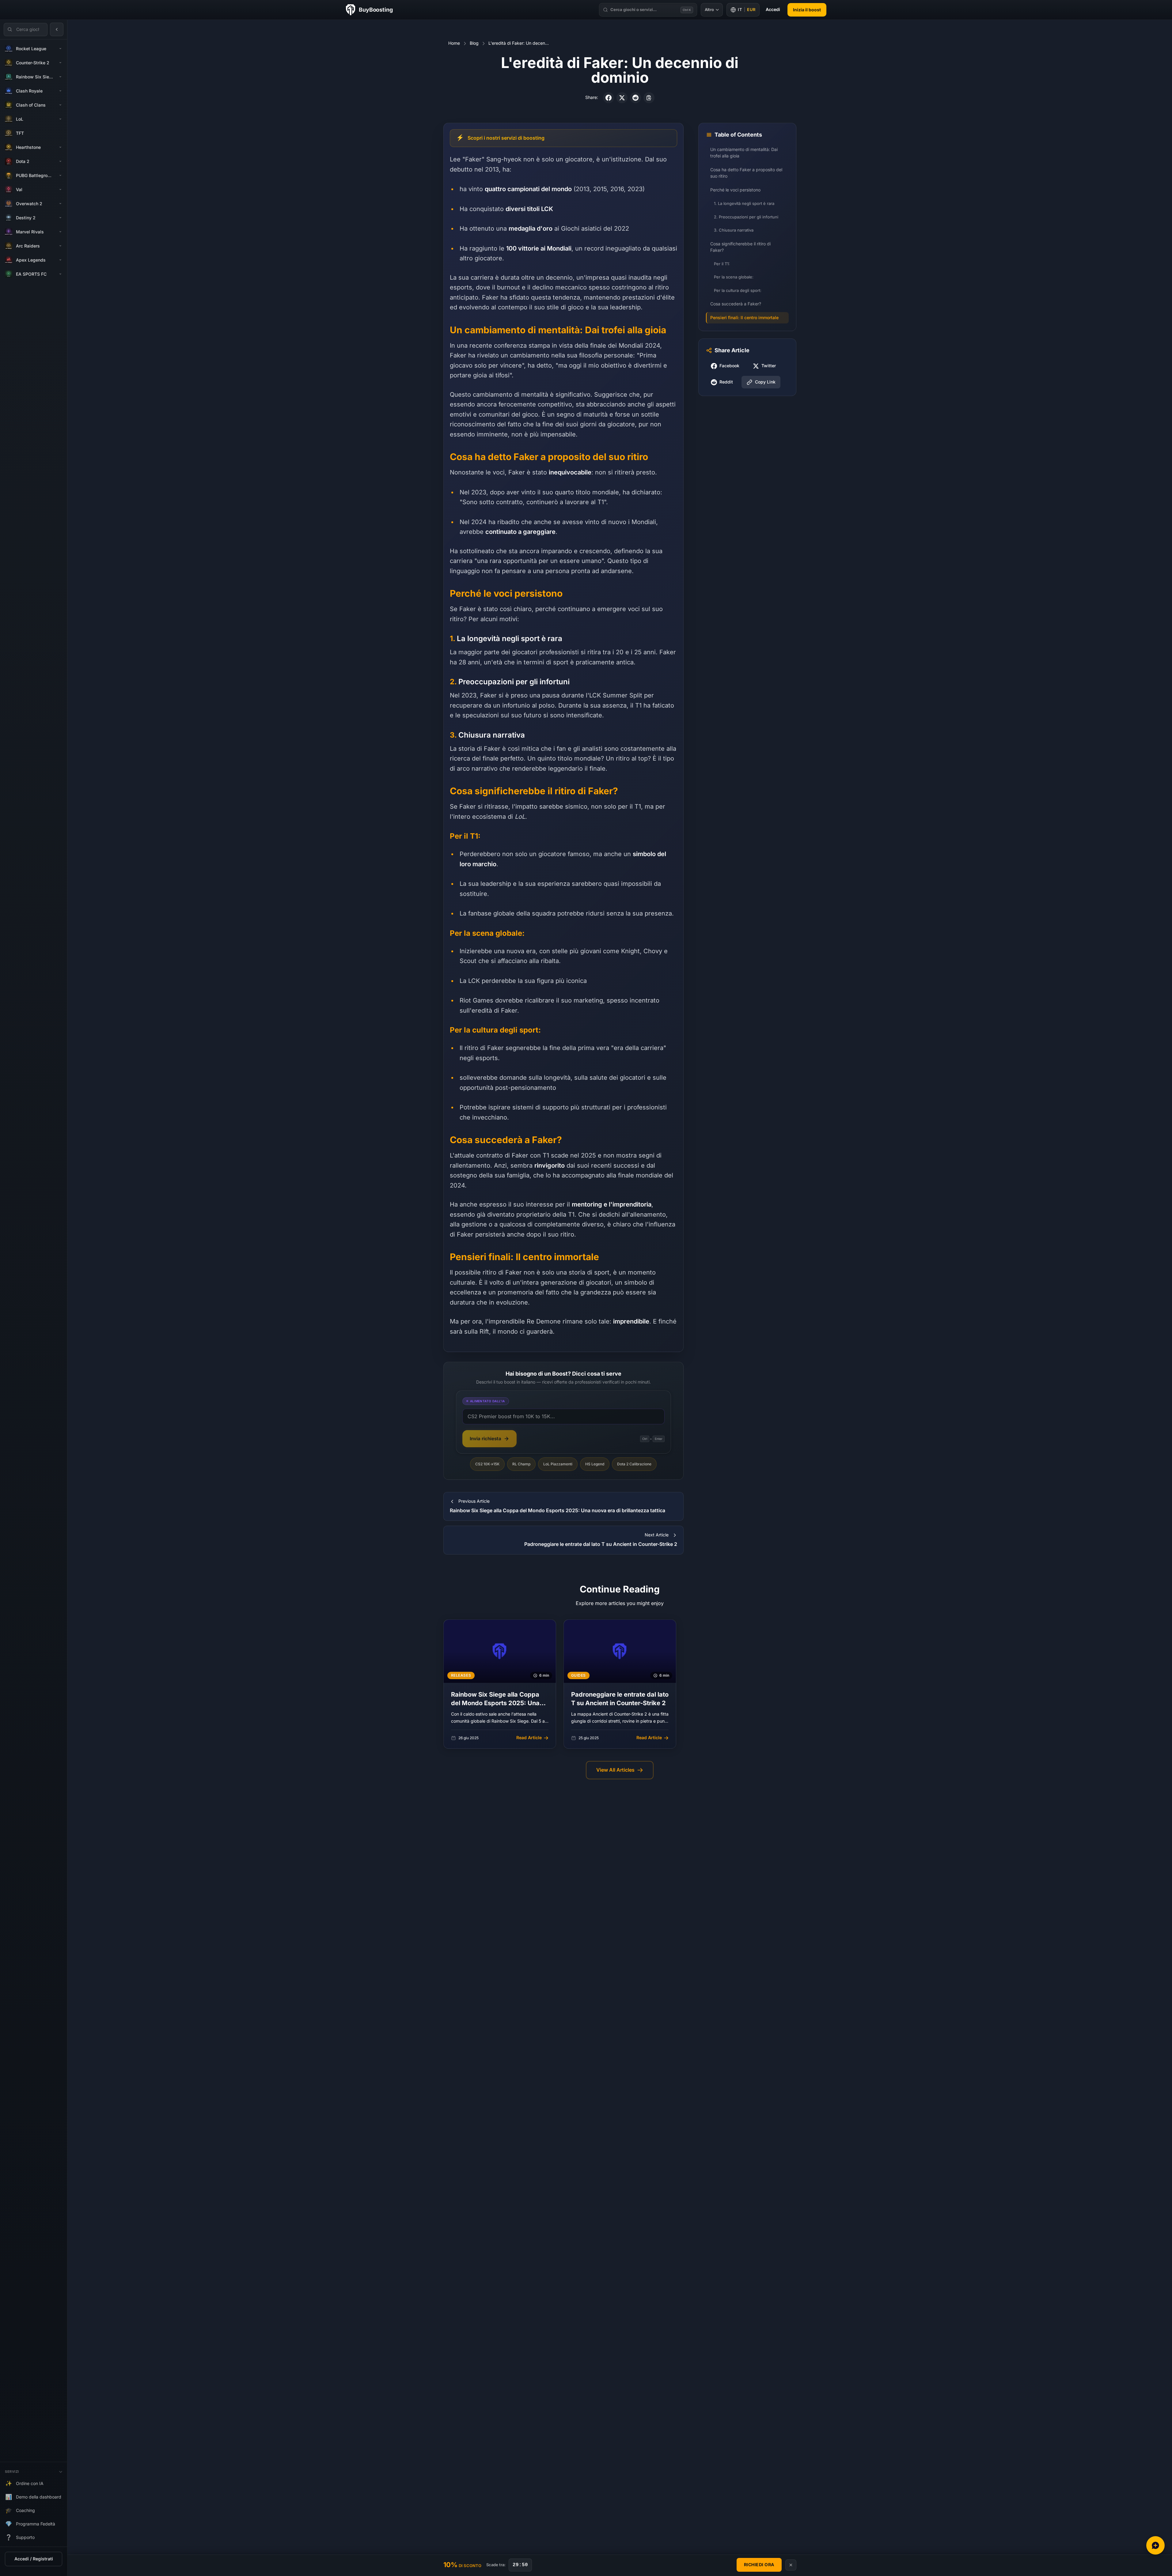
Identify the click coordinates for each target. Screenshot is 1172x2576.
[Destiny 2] (60, 218)
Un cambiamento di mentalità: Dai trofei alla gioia (744, 153)
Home (454, 43)
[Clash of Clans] (60, 105)
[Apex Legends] (60, 260)
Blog (474, 43)
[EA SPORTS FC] (60, 274)
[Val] (60, 190)
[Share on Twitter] (622, 98)
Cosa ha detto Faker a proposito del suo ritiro (746, 173)
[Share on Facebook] (609, 98)
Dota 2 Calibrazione (634, 1464)
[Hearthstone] (60, 147)
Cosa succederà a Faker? (736, 304)
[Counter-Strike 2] (60, 63)
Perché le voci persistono (735, 190)
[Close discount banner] (791, 2565)
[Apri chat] (1155, 2545)
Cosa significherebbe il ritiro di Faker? (740, 247)
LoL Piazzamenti (558, 1464)
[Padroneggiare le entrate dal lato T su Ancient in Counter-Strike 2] (620, 1684)
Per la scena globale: (734, 277)
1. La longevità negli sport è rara (744, 204)
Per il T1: (722, 264)
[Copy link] (649, 98)
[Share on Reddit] (635, 98)
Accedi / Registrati (34, 2559)
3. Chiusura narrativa (734, 230)
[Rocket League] (60, 49)
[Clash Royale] (60, 91)
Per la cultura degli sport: (738, 291)
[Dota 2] (60, 161)
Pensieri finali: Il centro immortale (744, 318)
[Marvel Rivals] (60, 232)
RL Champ (521, 1464)
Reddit (726, 382)
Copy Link (765, 382)
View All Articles (615, 1770)
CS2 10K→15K (487, 1464)
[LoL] (60, 119)
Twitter (769, 366)
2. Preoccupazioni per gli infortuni (746, 217)
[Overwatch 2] (60, 204)
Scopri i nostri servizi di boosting (506, 138)
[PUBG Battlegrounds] (60, 176)
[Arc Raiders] (60, 246)
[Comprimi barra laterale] (57, 29)
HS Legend (595, 1464)
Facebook (729, 366)
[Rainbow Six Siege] (60, 77)
